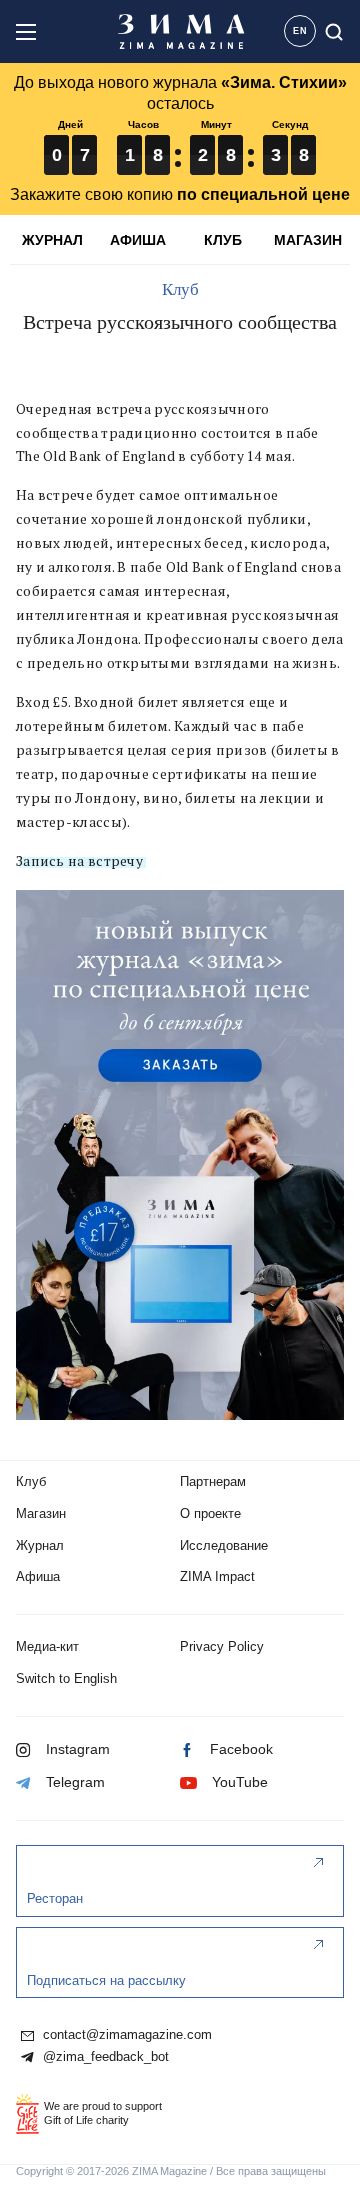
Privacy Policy (222, 1646)
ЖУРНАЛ (52, 240)
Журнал (40, 1545)
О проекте (210, 1513)
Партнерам (213, 1481)
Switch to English (66, 1678)
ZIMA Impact (217, 1576)
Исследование (224, 1545)
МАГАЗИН (308, 240)
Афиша (38, 1576)
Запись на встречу (79, 861)
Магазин (41, 1513)
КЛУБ (223, 240)
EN (300, 31)
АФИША (138, 240)
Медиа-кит (47, 1646)
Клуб (180, 289)
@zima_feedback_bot (104, 2057)
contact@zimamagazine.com (125, 2035)
